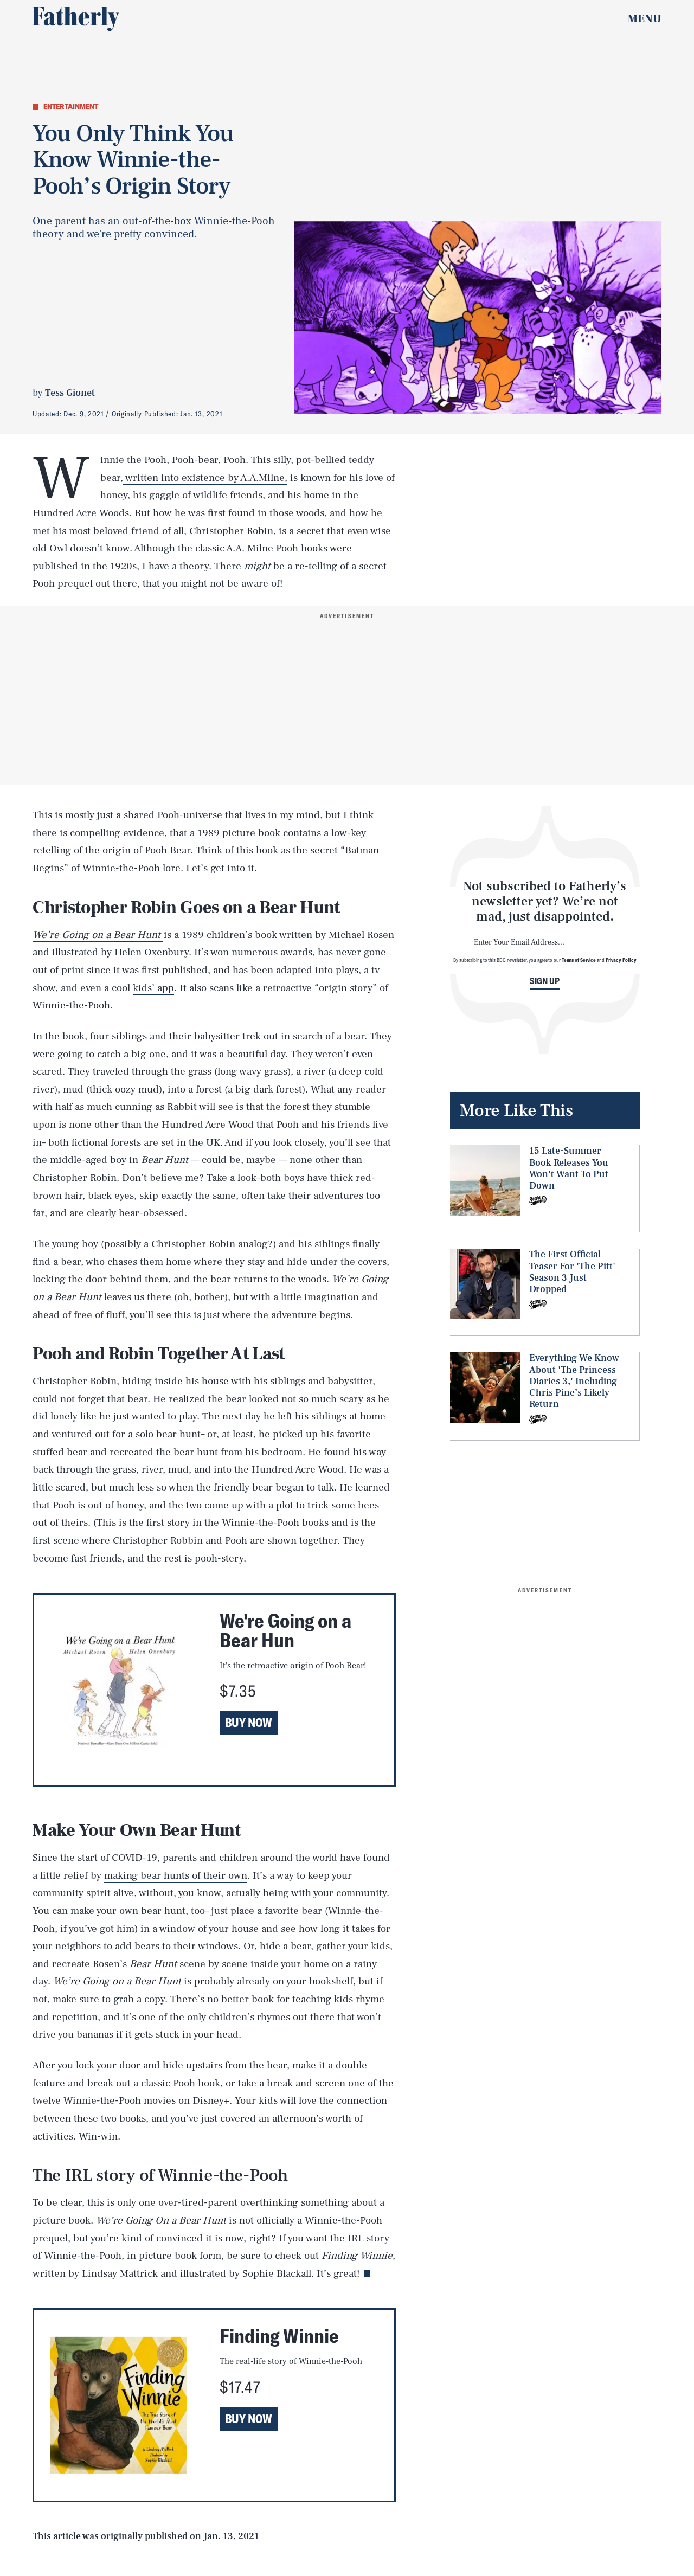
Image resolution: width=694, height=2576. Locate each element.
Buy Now (249, 1723)
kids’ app (153, 988)
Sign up (545, 981)
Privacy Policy (621, 960)
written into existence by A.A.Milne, (205, 478)
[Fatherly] (76, 19)
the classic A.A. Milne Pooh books (253, 548)
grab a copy (139, 1999)
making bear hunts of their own (176, 1875)
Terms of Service (579, 960)
